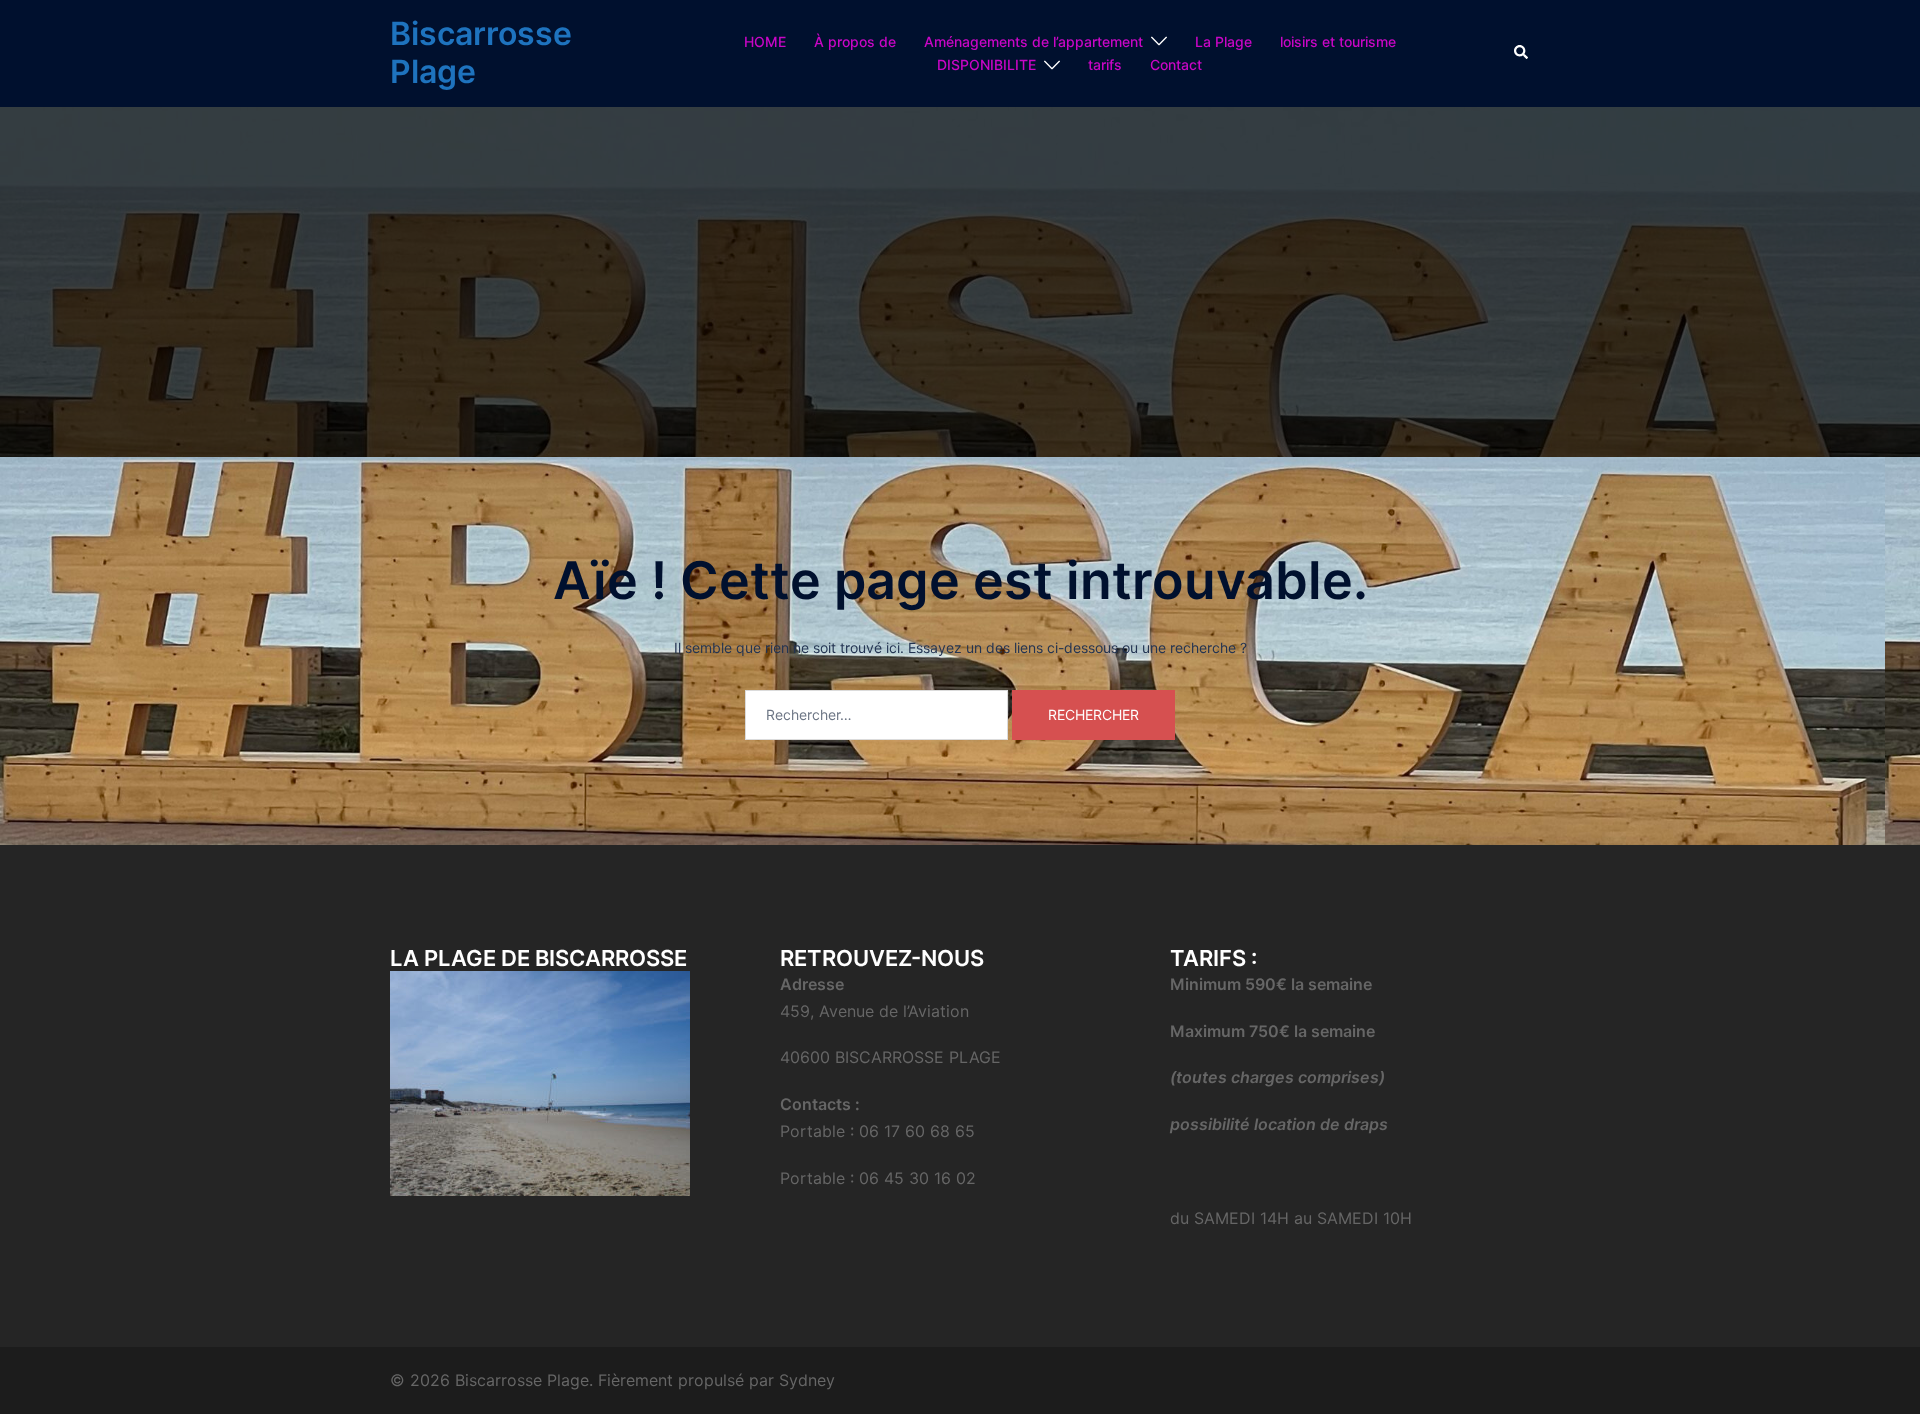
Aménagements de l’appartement (1033, 41)
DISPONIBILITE (986, 64)
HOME (765, 41)
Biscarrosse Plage (481, 52)
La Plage (1223, 41)
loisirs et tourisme (1338, 41)
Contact (1176, 64)
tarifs (1105, 64)
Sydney (807, 1380)
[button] (1522, 53)
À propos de (855, 41)
